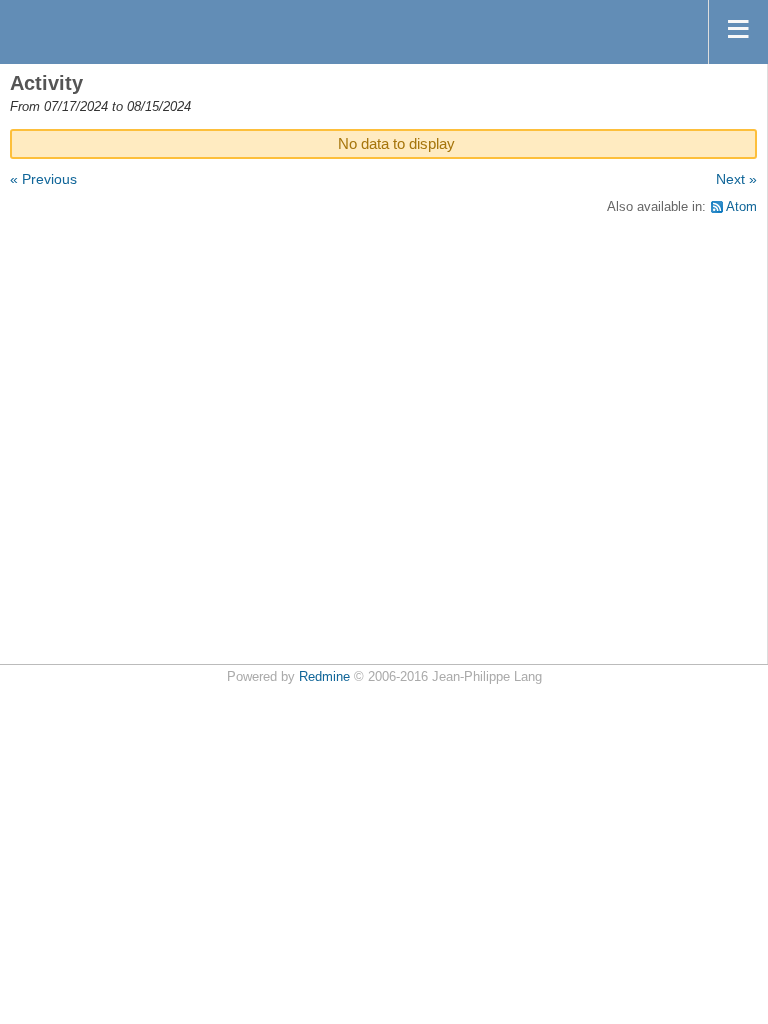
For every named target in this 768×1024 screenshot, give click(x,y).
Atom (741, 207)
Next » (736, 179)
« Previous (43, 179)
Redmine (324, 677)
